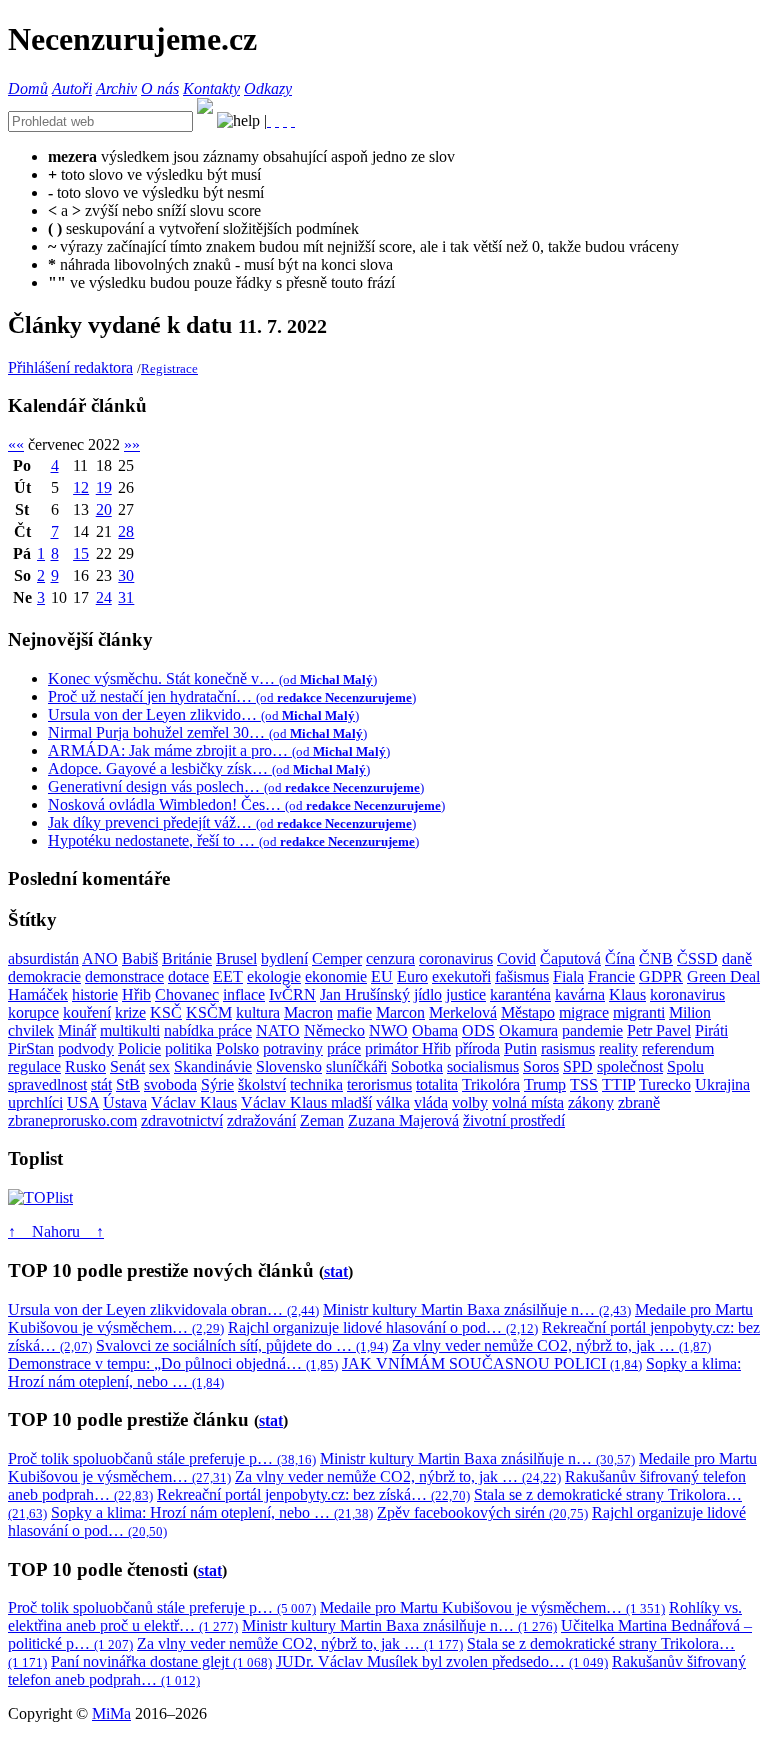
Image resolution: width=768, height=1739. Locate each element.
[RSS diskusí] (285, 120)
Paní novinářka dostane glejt (161, 1661)
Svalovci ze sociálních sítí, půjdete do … (242, 1345)
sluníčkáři (356, 1066)
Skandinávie (213, 1066)
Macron (308, 1012)
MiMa (111, 1713)
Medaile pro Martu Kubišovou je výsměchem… (492, 1607)
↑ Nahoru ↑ (56, 1231)
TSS (584, 1084)
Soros (541, 1066)
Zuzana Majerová (403, 1120)
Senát (127, 1066)
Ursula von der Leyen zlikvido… (203, 714)
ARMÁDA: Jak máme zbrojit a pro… (219, 750)
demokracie (44, 976)
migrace (584, 1012)
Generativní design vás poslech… (236, 786)
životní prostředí (514, 1120)
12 (81, 487)
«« (16, 444)
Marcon (400, 1012)
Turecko (665, 1084)
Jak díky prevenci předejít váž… (232, 822)
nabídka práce (208, 1030)
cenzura (390, 958)
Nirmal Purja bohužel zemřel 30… (207, 732)
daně (737, 958)
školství (262, 1084)
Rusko (85, 1066)
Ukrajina (722, 1084)
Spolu (685, 1066)
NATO (278, 1030)
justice (466, 994)
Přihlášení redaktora (70, 367)
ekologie (274, 976)
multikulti (130, 1030)
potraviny (293, 1048)
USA (83, 1102)
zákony (591, 1102)
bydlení (284, 958)
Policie (139, 1048)
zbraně (639, 1102)
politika (188, 1048)
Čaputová (570, 958)
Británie (187, 958)
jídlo (428, 994)
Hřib (136, 994)
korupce (33, 1012)
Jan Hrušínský (365, 994)
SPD (578, 1066)
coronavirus (456, 958)
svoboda (170, 1084)
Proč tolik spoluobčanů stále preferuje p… (162, 1458)
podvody (86, 1048)
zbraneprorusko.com (72, 1120)
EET (228, 976)
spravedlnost (47, 1084)
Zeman (322, 1120)
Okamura (528, 1030)
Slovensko (289, 1066)
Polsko (237, 1048)
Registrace (169, 368)
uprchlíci (35, 1102)
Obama (435, 1030)
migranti (639, 1012)
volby (470, 1102)
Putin (520, 1048)
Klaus (627, 994)
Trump (545, 1084)
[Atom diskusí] (293, 120)
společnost (630, 1066)
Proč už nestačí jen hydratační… (232, 696)
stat (336, 1271)
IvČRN (292, 994)
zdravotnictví (182, 1120)
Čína (620, 958)
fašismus (522, 976)
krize (130, 1012)
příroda (477, 1048)
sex (159, 1066)
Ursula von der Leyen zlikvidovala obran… (163, 1309)
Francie (611, 976)
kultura (258, 1012)
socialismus (483, 1066)
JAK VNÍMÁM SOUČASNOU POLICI (492, 1363)
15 (81, 553)
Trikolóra (491, 1084)
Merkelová (463, 1012)
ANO (100, 958)
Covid (516, 958)
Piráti (711, 1030)
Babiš (140, 958)
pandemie (592, 1030)
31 (126, 597)
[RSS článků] (269, 120)
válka (393, 1102)
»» (132, 444)
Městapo (528, 1012)
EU (382, 976)
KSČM (209, 1012)
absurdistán (43, 958)
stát (101, 1084)
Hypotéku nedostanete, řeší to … (233, 840)
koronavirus (687, 994)
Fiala (568, 976)
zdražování (261, 1120)
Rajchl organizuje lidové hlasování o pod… (383, 1327)
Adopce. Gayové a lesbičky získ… (209, 768)
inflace (244, 994)
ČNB (656, 958)
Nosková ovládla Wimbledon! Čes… (246, 804)
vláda (431, 1102)
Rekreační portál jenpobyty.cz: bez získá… (313, 1494)
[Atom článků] (277, 120)
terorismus (379, 1084)
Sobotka (417, 1066)
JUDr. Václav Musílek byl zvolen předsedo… (442, 1661)
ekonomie (336, 976)
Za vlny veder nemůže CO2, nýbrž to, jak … (551, 1345)
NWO (388, 1030)
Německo (334, 1030)
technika (316, 1084)
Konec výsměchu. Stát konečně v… (212, 678)
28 (126, 531)
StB (128, 1084)
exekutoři (461, 976)
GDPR (661, 976)
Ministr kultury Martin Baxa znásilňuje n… (477, 1309)
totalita (437, 1084)
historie (95, 994)
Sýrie (217, 1084)
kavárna (580, 994)
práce (344, 1048)
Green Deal (723, 976)
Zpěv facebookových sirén (482, 1512)
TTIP (618, 1084)
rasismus (568, 1048)
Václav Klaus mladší (306, 1102)
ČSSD (697, 958)
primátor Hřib (408, 1048)
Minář (77, 1030)
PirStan (31, 1048)
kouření (87, 1012)
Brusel (236, 958)
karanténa (520, 994)
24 (104, 597)
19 (104, 487)
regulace (34, 1066)
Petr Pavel (659, 1030)
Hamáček (38, 994)
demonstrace (124, 976)
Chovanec (187, 994)
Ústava (125, 1102)
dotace (188, 976)
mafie (354, 1012)
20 (104, 509)
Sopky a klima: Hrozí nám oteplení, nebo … (212, 1512)
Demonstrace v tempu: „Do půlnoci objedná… (173, 1363)
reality (618, 1048)
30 (126, 575)
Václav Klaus (194, 1102)
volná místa (528, 1102)
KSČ (166, 1012)
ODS (478, 1030)
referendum (678, 1048)
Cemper (337, 958)
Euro (412, 976)
